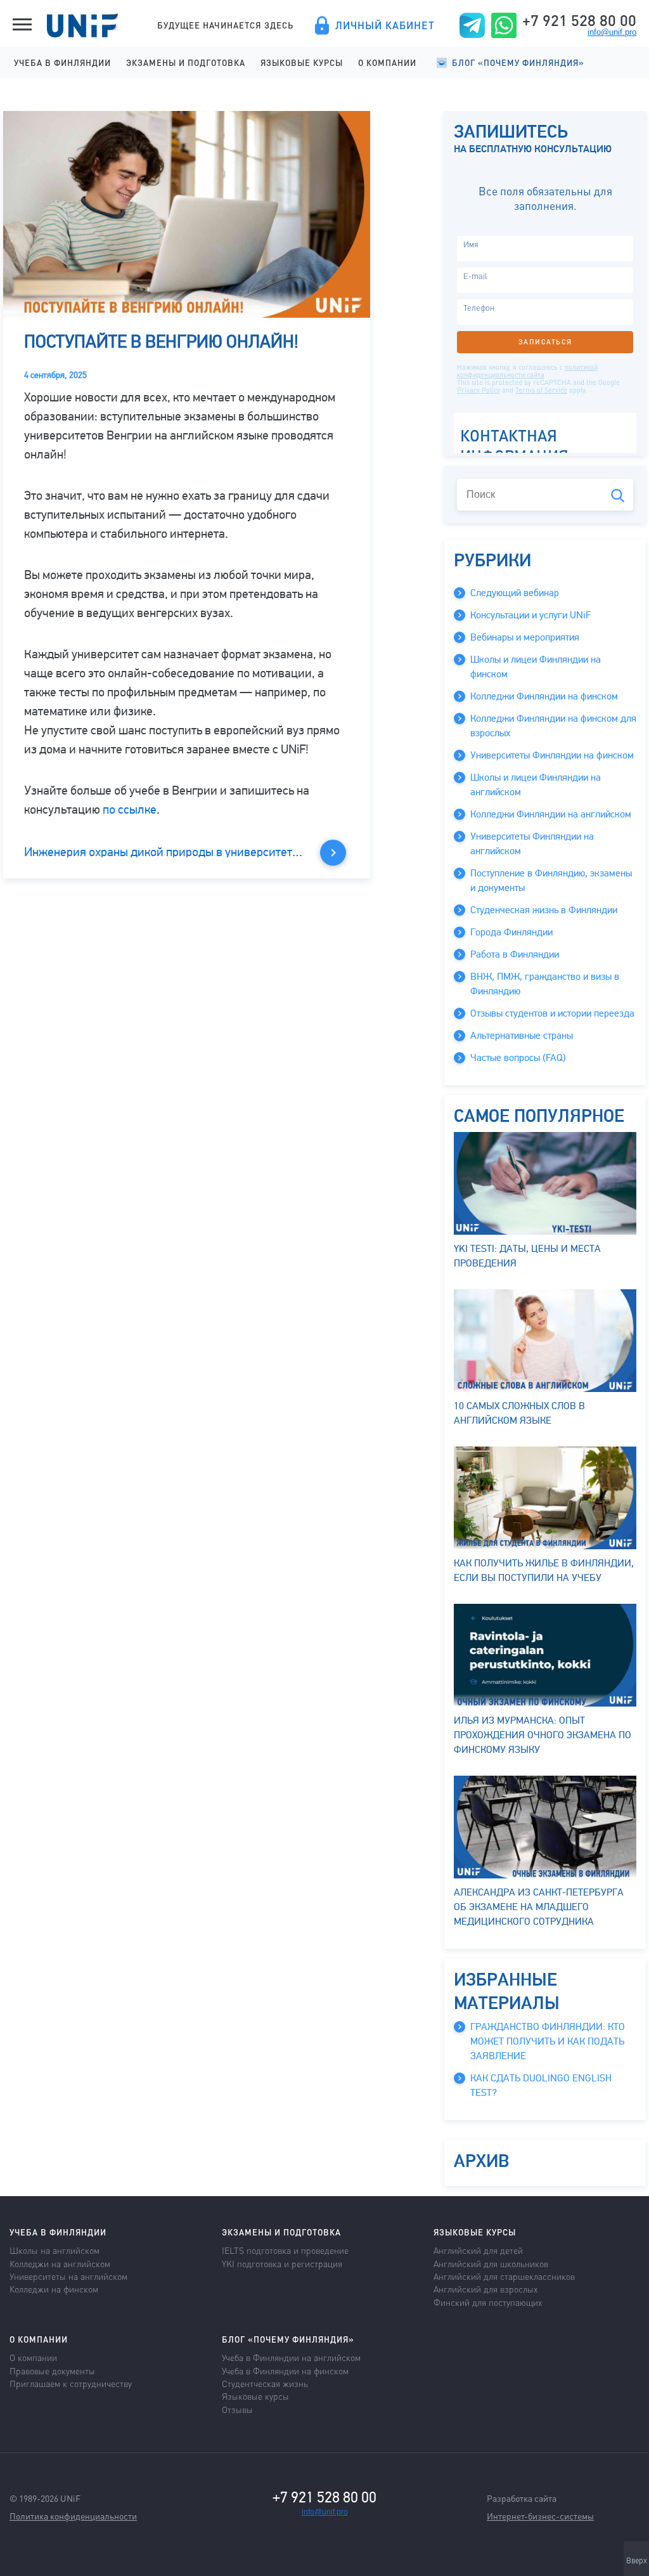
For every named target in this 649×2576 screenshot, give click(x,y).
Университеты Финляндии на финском (552, 755)
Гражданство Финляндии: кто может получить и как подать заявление (548, 2041)
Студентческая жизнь (265, 2383)
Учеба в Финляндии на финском (285, 2371)
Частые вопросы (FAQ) (518, 1058)
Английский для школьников (491, 2263)
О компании (387, 62)
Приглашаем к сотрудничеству (71, 2383)
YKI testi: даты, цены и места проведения (527, 1256)
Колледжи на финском (54, 2289)
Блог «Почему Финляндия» (518, 62)
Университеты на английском (68, 2276)
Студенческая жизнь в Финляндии (544, 910)
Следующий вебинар (515, 593)
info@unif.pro (612, 32)
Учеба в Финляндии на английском (291, 2357)
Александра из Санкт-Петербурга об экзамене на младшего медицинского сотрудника (539, 1907)
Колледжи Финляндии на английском (551, 814)
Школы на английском (55, 2250)
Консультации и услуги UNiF (530, 615)
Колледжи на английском (60, 2263)
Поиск (618, 496)
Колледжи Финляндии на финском (544, 696)
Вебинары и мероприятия (525, 637)
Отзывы (237, 2409)
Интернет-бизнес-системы (540, 2516)
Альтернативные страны (522, 1036)
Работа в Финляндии (515, 954)
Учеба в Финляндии (62, 62)
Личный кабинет (385, 25)
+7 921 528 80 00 (579, 20)
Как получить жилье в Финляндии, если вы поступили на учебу (544, 1571)
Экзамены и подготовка (186, 62)
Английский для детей (478, 2250)
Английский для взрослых (485, 2289)
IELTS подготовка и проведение (285, 2250)
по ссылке (130, 810)
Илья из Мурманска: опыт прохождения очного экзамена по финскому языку (543, 1735)
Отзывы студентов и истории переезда (552, 1013)
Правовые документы (52, 2371)
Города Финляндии (511, 932)
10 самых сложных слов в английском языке (519, 1413)
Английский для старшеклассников (504, 2276)
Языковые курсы (302, 62)
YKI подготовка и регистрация (282, 2263)
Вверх (637, 2561)
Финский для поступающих (488, 2302)
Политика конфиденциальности (73, 2516)
